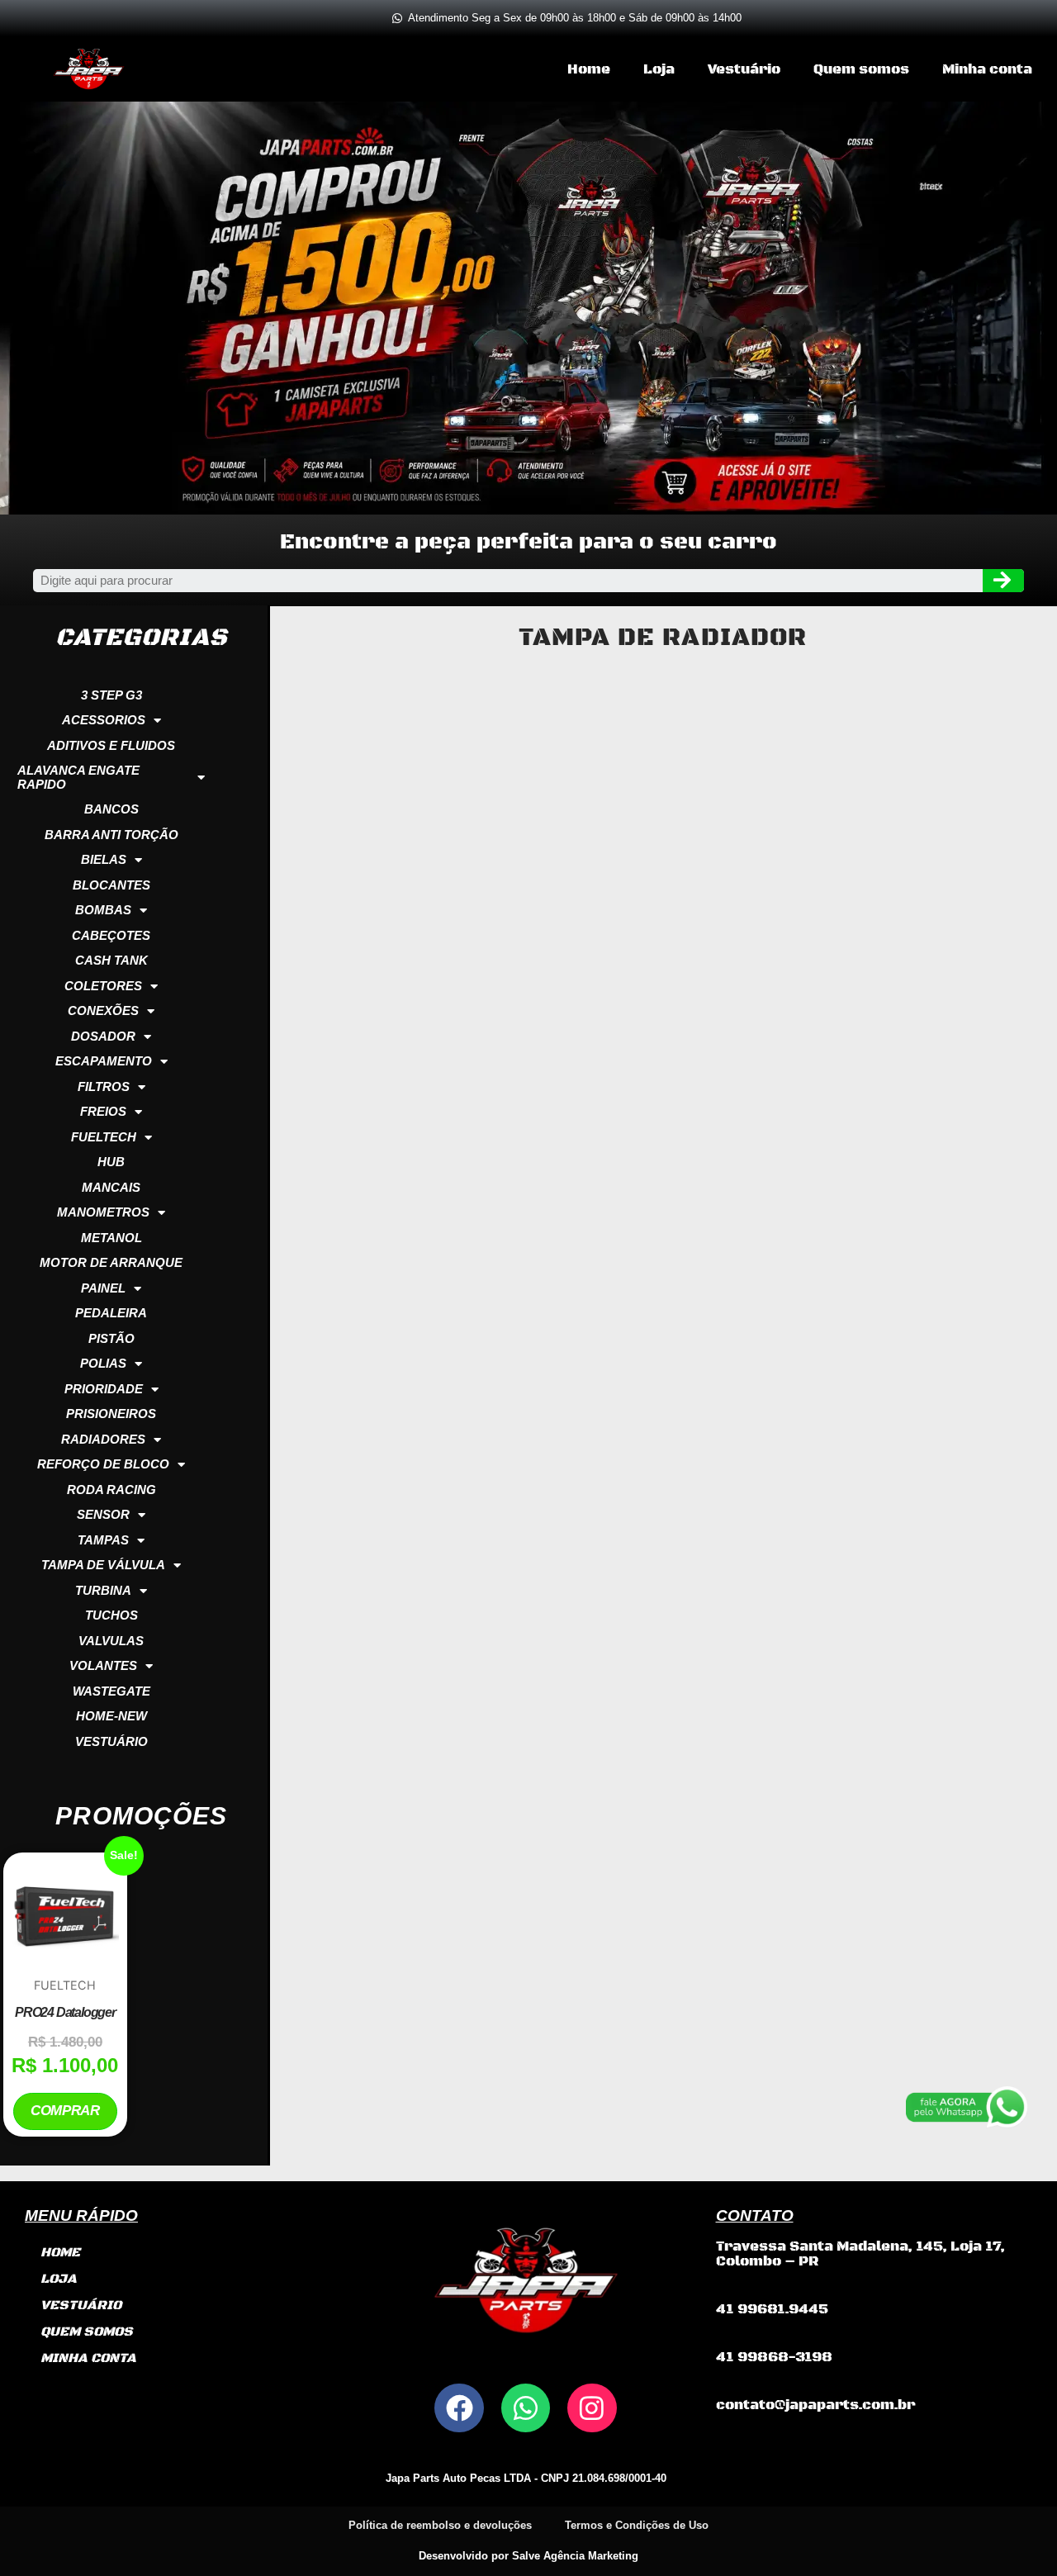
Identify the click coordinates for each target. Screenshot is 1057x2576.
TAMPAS (103, 1540)
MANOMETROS (103, 1212)
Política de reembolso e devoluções (440, 2525)
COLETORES (103, 986)
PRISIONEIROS (111, 1414)
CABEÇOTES (111, 935)
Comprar (65, 2111)
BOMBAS (103, 910)
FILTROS (104, 1086)
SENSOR (103, 1514)
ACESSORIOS (104, 720)
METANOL (111, 1238)
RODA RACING (111, 1490)
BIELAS (104, 859)
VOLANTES (103, 1665)
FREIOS (103, 1111)
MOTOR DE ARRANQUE (111, 1262)
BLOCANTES (111, 885)
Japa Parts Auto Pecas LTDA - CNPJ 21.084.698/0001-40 (526, 2478)
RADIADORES (103, 1439)
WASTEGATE (111, 1691)
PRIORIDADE (104, 1389)
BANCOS (111, 809)
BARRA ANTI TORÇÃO (111, 835)
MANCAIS (111, 1187)
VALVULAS (111, 1641)
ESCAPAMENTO (104, 1061)
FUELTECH (104, 1137)
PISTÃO (111, 1338)
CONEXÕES (103, 1010)
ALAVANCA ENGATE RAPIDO (78, 777)
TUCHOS (111, 1615)
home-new (111, 1716)
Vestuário (744, 69)
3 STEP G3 (111, 695)
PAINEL (103, 1288)
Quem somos (861, 69)
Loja (659, 69)
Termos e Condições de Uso (637, 2525)
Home (589, 69)
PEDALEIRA (111, 1313)
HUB (111, 1162)
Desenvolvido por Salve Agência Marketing (528, 2556)
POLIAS (103, 1363)
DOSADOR (103, 1036)
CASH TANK (111, 960)
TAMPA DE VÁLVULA (103, 1565)
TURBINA (103, 1590)
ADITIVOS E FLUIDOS (111, 745)
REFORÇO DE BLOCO (103, 1464)
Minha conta (987, 69)
